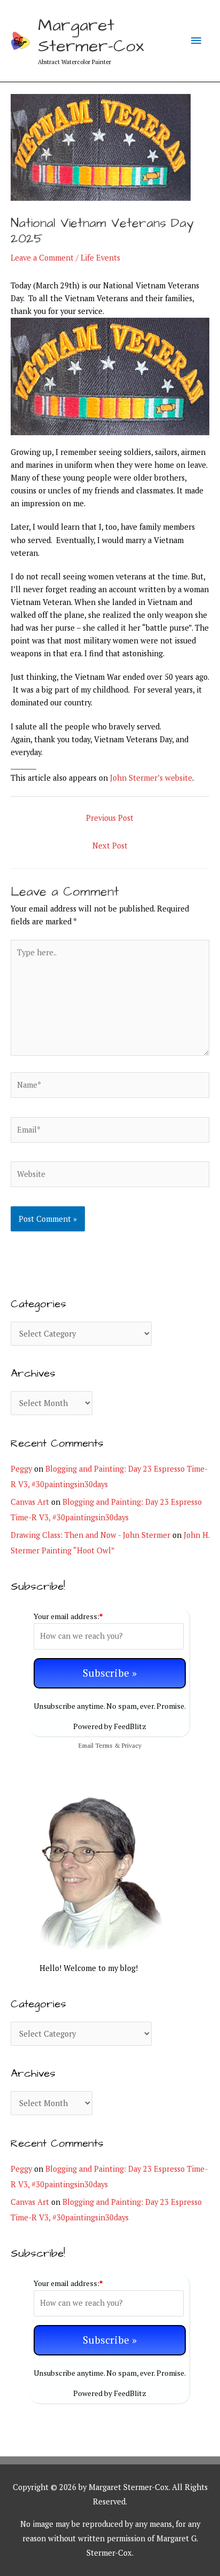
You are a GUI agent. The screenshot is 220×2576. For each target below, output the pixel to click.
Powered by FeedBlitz (110, 1726)
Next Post (110, 846)
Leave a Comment (42, 258)
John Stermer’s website (151, 778)
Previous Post (110, 818)
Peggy (21, 1469)
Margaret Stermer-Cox (91, 36)
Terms (104, 1745)
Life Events (100, 258)
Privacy (132, 1745)
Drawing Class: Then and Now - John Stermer (91, 1535)
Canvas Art (30, 1502)
